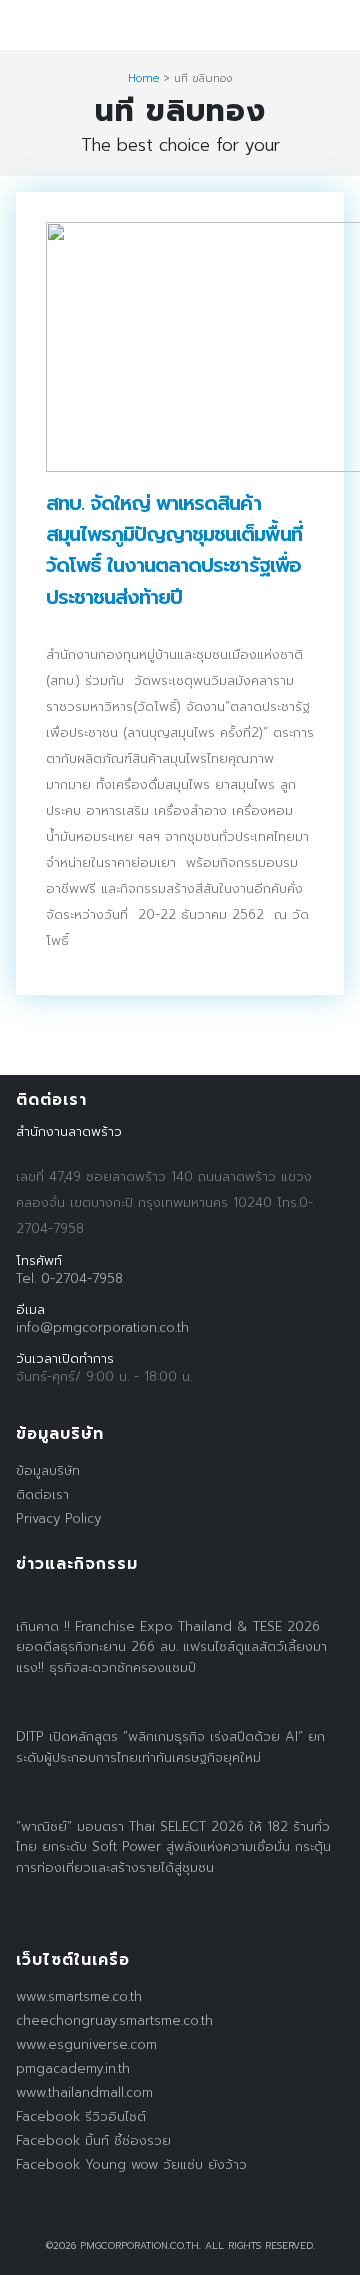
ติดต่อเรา (42, 1494)
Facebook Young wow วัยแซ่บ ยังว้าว (131, 2164)
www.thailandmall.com (84, 2092)
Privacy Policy (58, 1518)
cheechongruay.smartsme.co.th (114, 2020)
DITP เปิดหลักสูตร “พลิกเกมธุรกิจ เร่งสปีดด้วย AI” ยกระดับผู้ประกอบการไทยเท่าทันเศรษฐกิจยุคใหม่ (170, 1747)
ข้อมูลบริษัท (48, 1470)
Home (143, 78)
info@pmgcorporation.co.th (102, 1327)
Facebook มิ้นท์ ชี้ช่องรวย (93, 2140)
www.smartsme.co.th (79, 1996)
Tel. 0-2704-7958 (69, 1278)
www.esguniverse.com (86, 2044)
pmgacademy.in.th (73, 2068)
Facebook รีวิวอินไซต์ (81, 2116)
